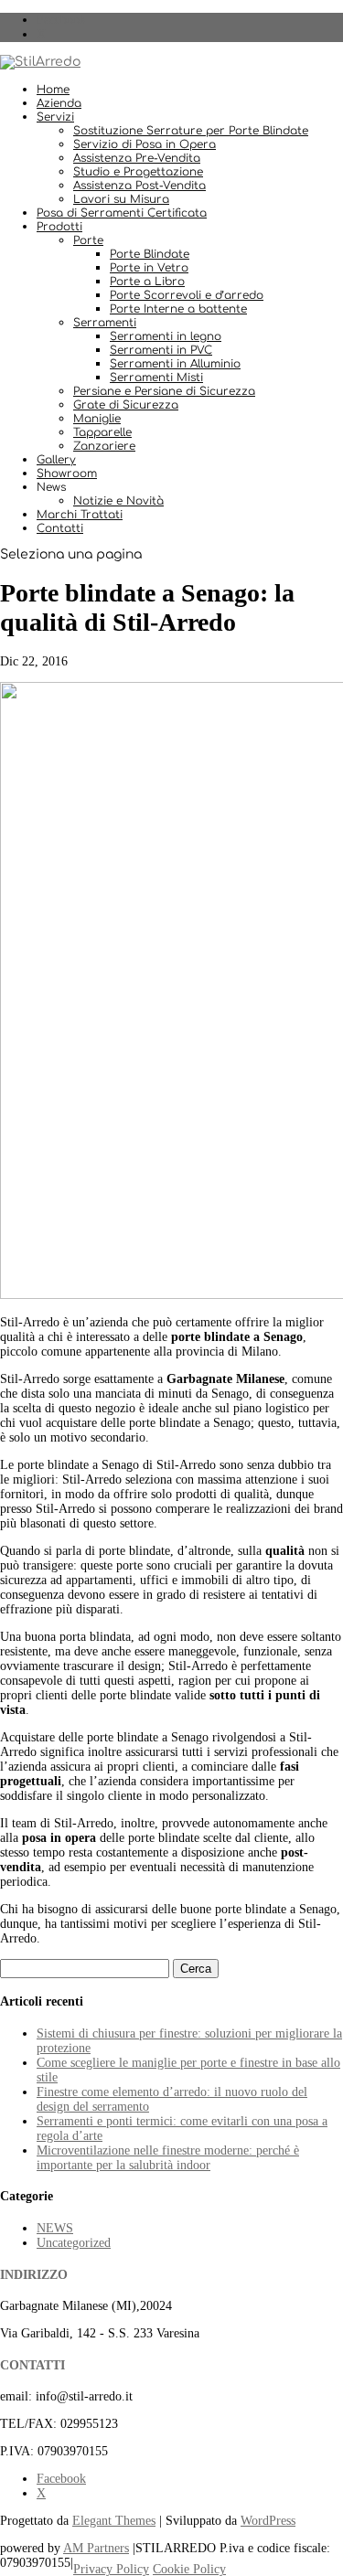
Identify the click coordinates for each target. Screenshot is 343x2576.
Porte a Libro (147, 282)
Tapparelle (102, 432)
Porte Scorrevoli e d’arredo (187, 295)
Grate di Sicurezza (126, 405)
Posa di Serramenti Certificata (122, 213)
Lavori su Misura (121, 199)
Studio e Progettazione (138, 172)
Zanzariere (104, 446)
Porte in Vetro (149, 268)
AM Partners (96, 2548)
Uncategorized (74, 2243)
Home (53, 90)
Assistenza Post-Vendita (139, 186)
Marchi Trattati (80, 515)
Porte (88, 240)
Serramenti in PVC (161, 350)
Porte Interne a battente (178, 309)
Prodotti (59, 227)
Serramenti (105, 323)
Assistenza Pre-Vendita (137, 158)
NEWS (55, 2228)
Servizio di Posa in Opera (145, 144)
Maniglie (97, 419)
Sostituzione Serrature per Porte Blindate (191, 131)
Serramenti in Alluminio (175, 364)
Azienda (59, 103)
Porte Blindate (150, 254)
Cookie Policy (189, 2569)
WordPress (268, 2521)
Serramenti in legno (166, 336)
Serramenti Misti (156, 378)
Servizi (55, 117)
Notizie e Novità (118, 501)
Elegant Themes (114, 2521)
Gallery (56, 460)
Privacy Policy (111, 2569)
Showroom (67, 474)
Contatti (60, 528)
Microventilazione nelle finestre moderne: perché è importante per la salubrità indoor (168, 2158)
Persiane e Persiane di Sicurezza (164, 391)
